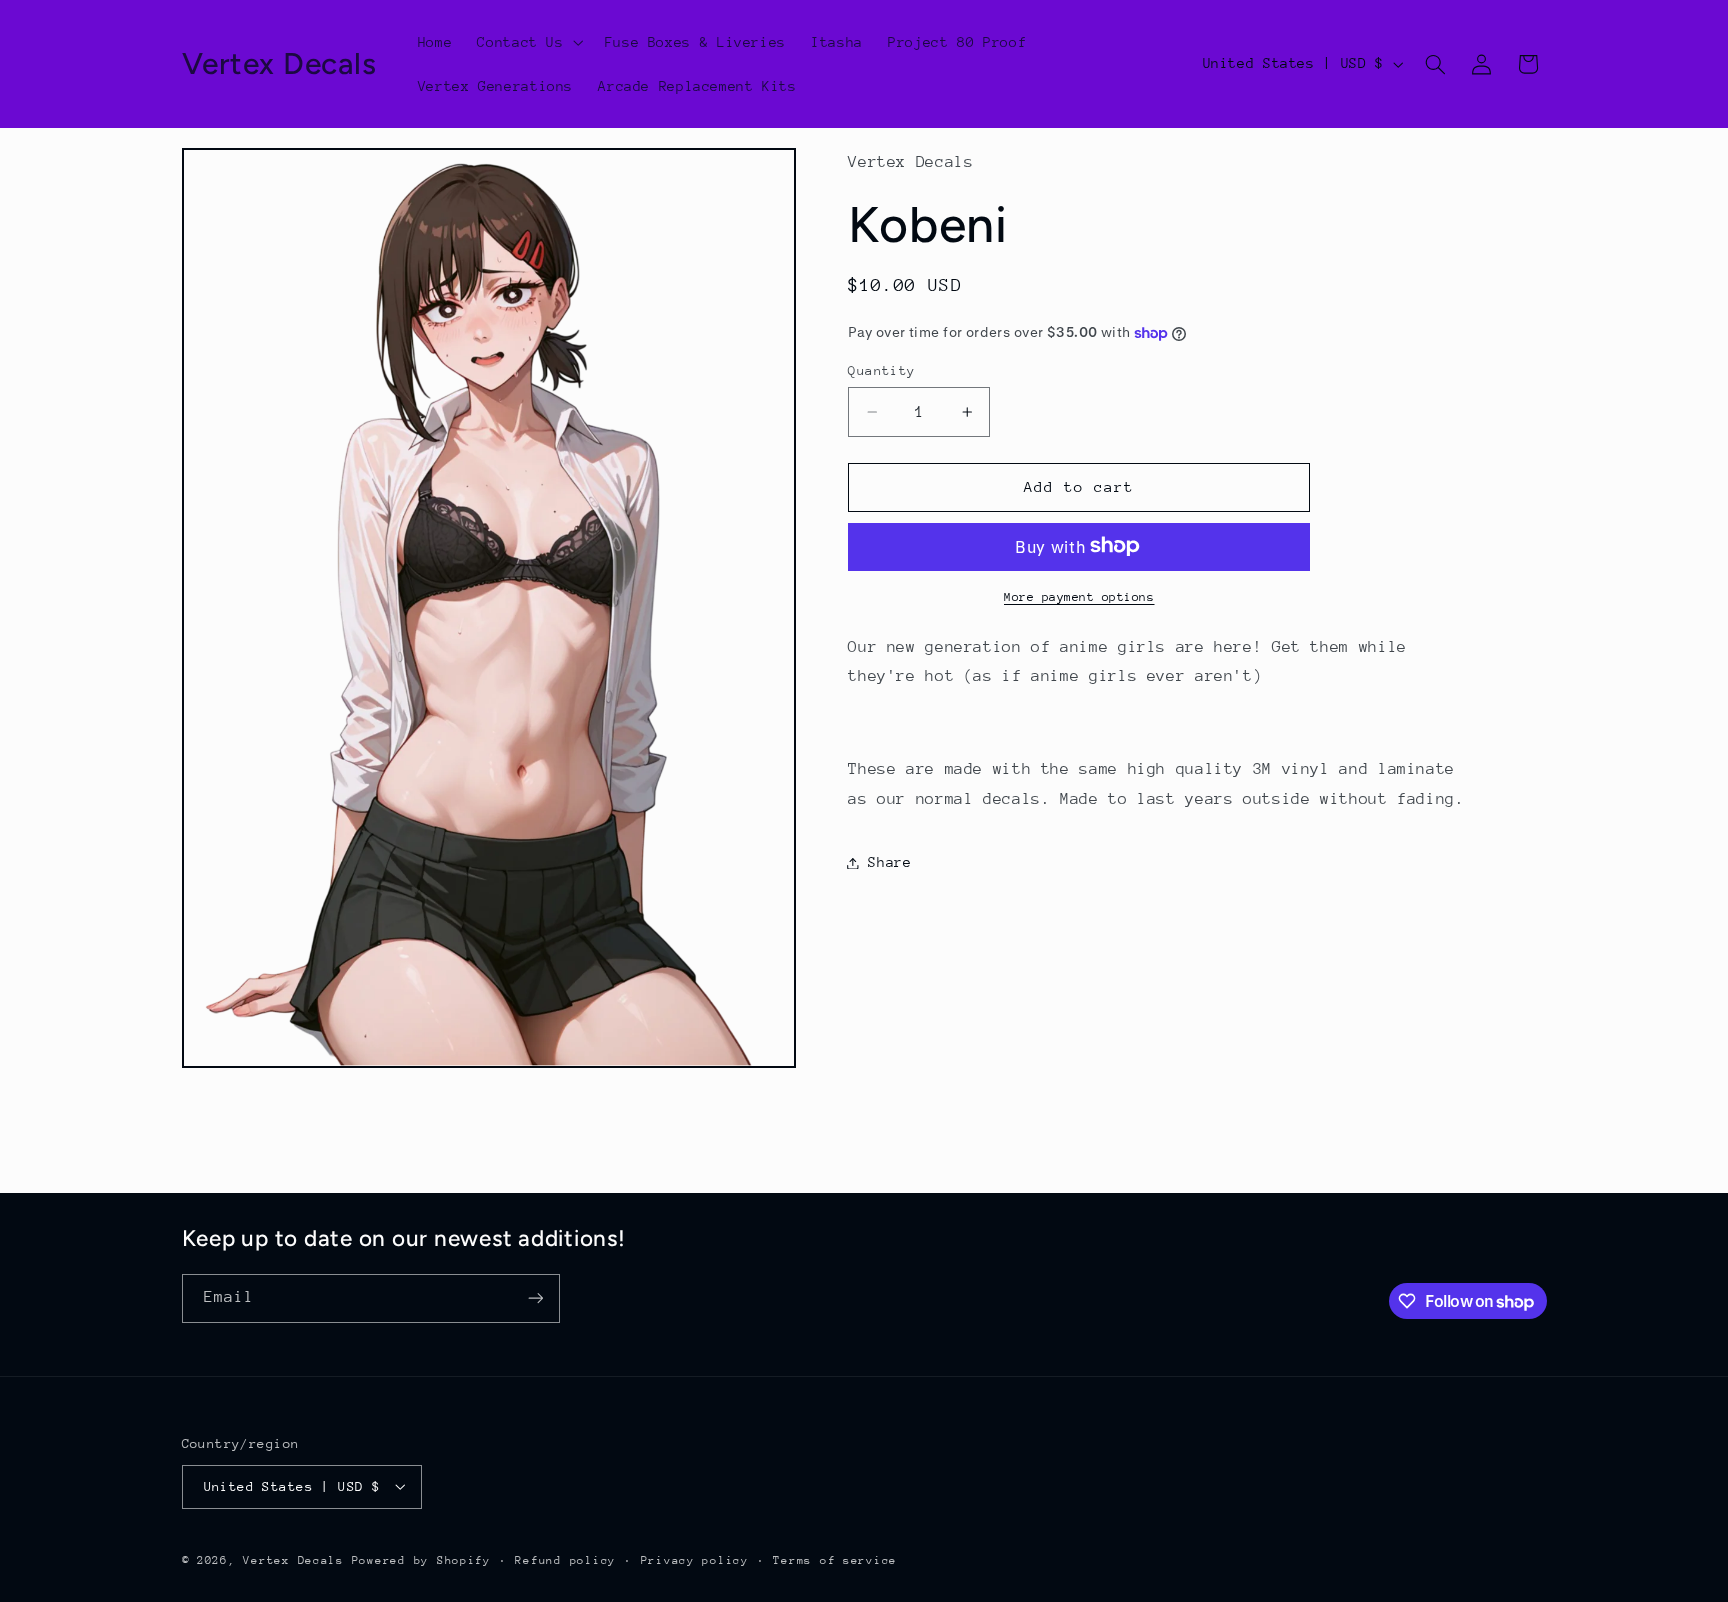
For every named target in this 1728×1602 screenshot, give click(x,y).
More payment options (1079, 596)
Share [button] (889, 862)
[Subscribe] (535, 1298)
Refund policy (565, 1559)
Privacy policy (695, 1559)
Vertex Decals (293, 1559)
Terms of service (835, 1559)
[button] (528, 42)
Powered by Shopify (421, 1559)
